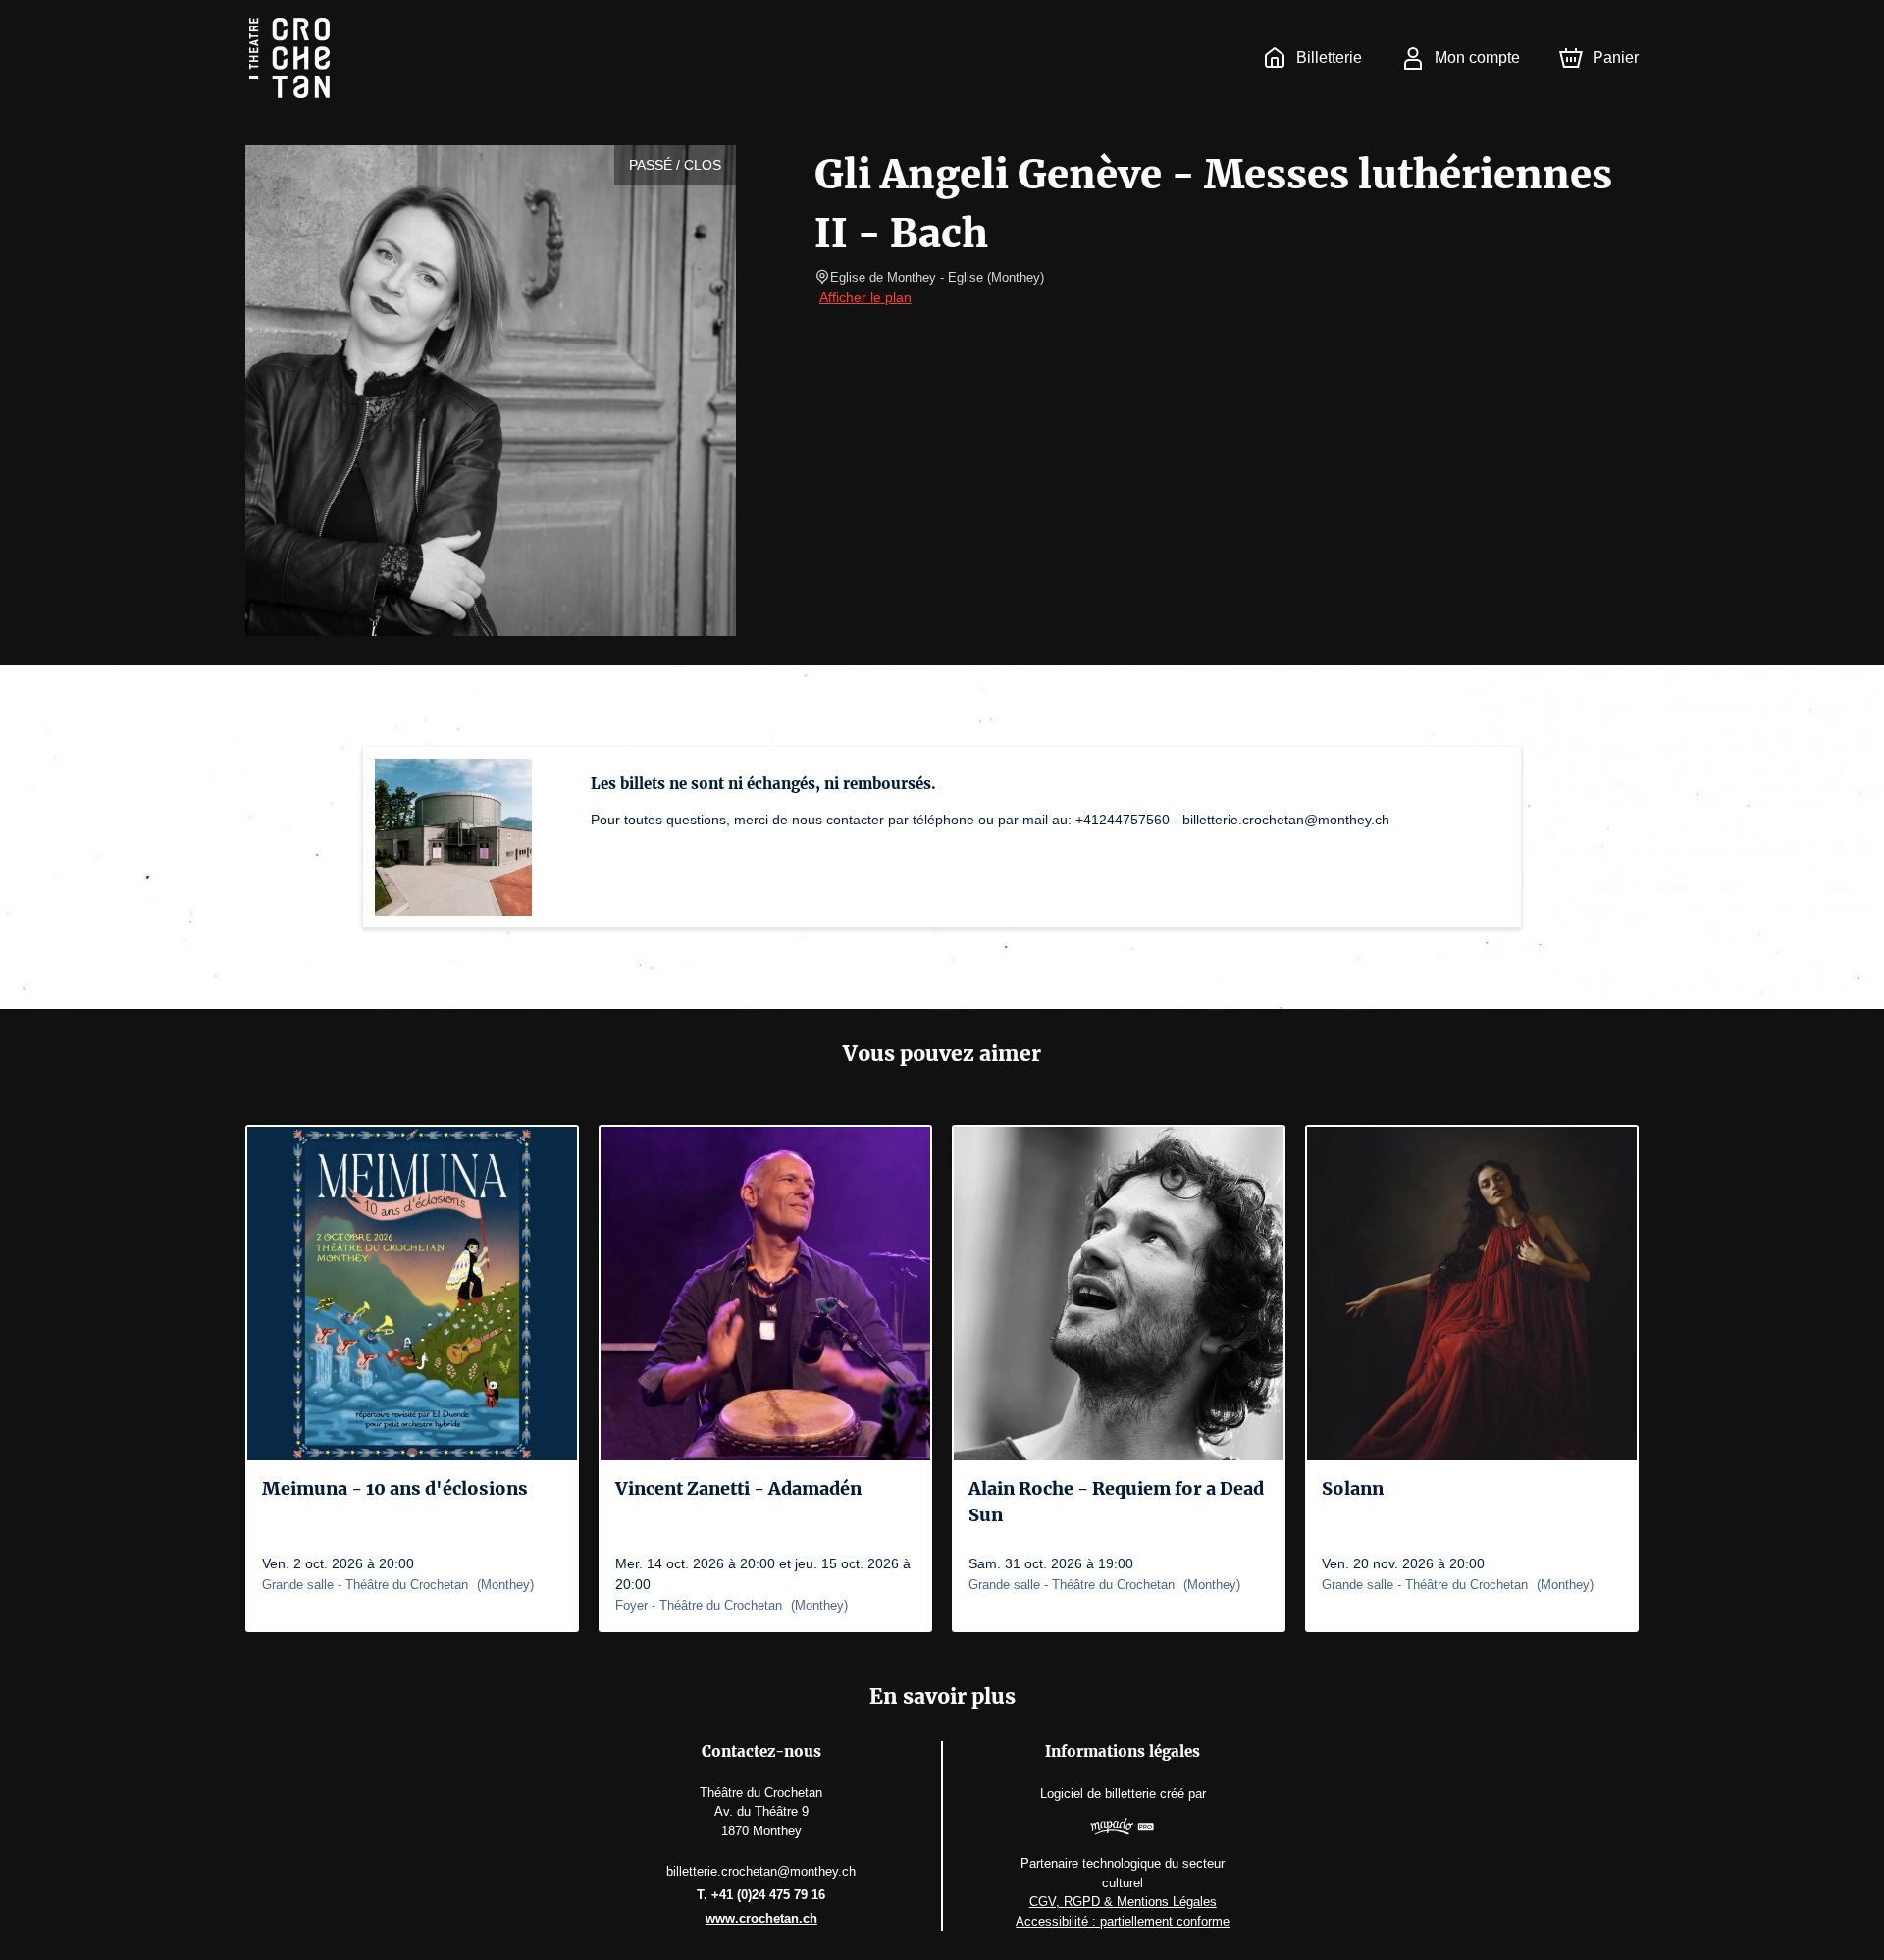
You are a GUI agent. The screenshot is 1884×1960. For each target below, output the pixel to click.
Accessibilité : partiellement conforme (1123, 1921)
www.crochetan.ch (761, 1918)
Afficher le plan (865, 297)
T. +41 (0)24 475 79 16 (761, 1895)
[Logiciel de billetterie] (1123, 1829)
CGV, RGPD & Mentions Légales (1123, 1902)
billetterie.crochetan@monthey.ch (761, 1871)
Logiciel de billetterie (1098, 1794)
